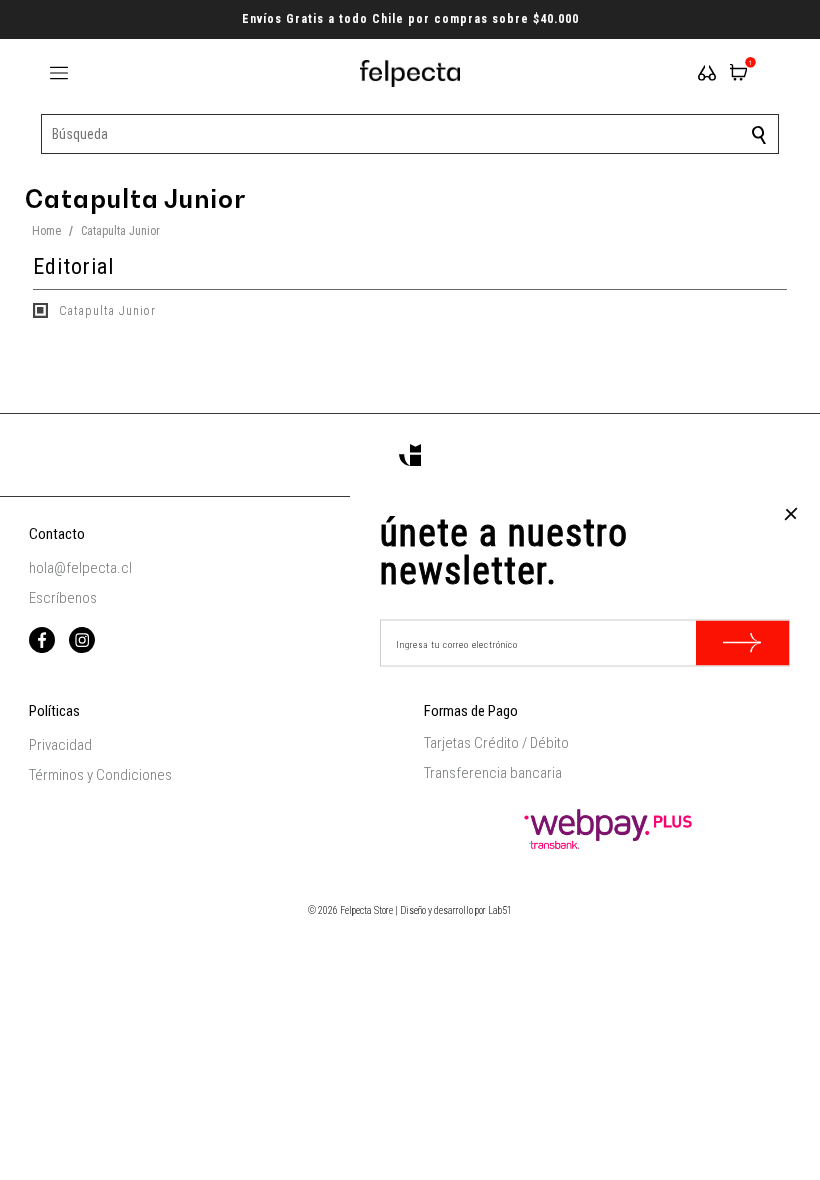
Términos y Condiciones (100, 775)
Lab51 (500, 910)
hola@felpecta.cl (80, 568)
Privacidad (60, 745)
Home (46, 231)
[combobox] (410, 134)
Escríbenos (63, 598)
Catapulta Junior (105, 311)
